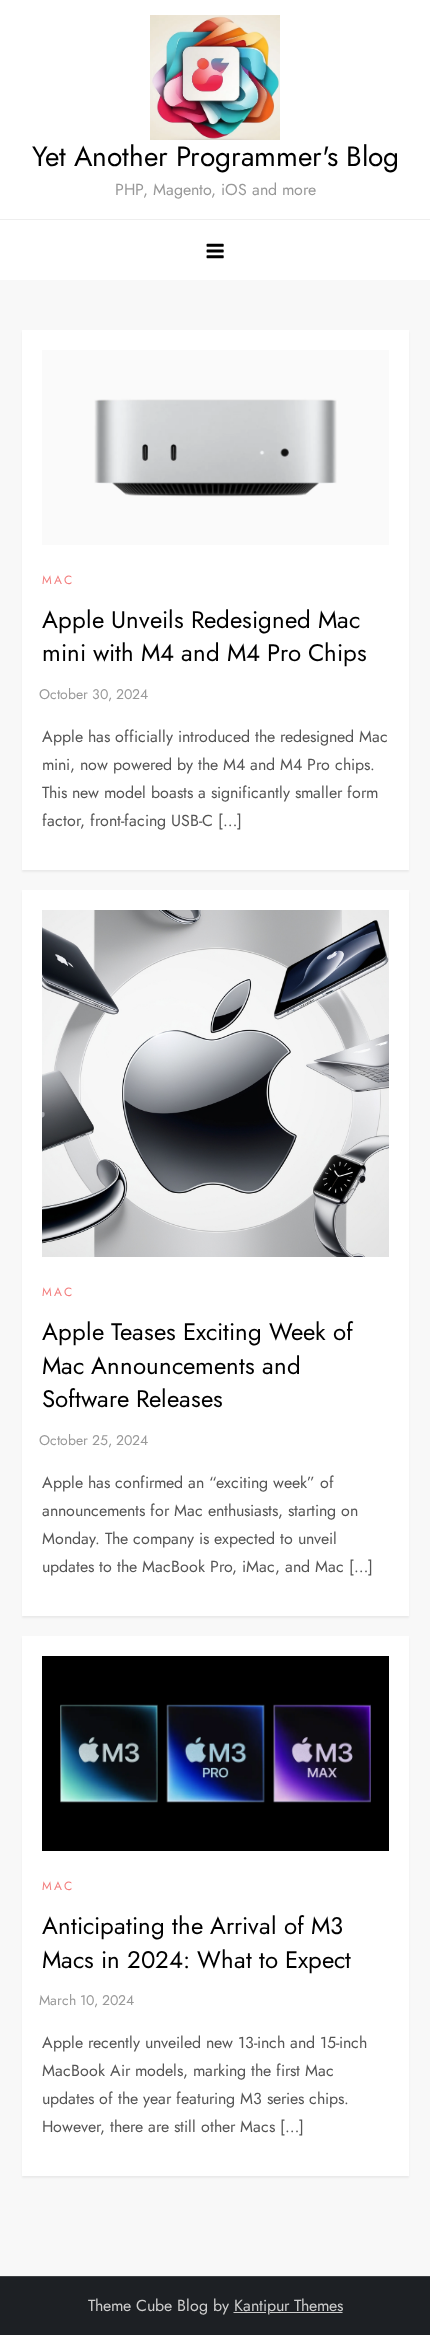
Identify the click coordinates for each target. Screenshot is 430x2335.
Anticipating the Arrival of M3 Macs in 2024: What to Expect (196, 1942)
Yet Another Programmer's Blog (215, 156)
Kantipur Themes (288, 2305)
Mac (58, 581)
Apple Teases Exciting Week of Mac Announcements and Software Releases (197, 1365)
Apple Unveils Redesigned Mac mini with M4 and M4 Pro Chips (204, 636)
